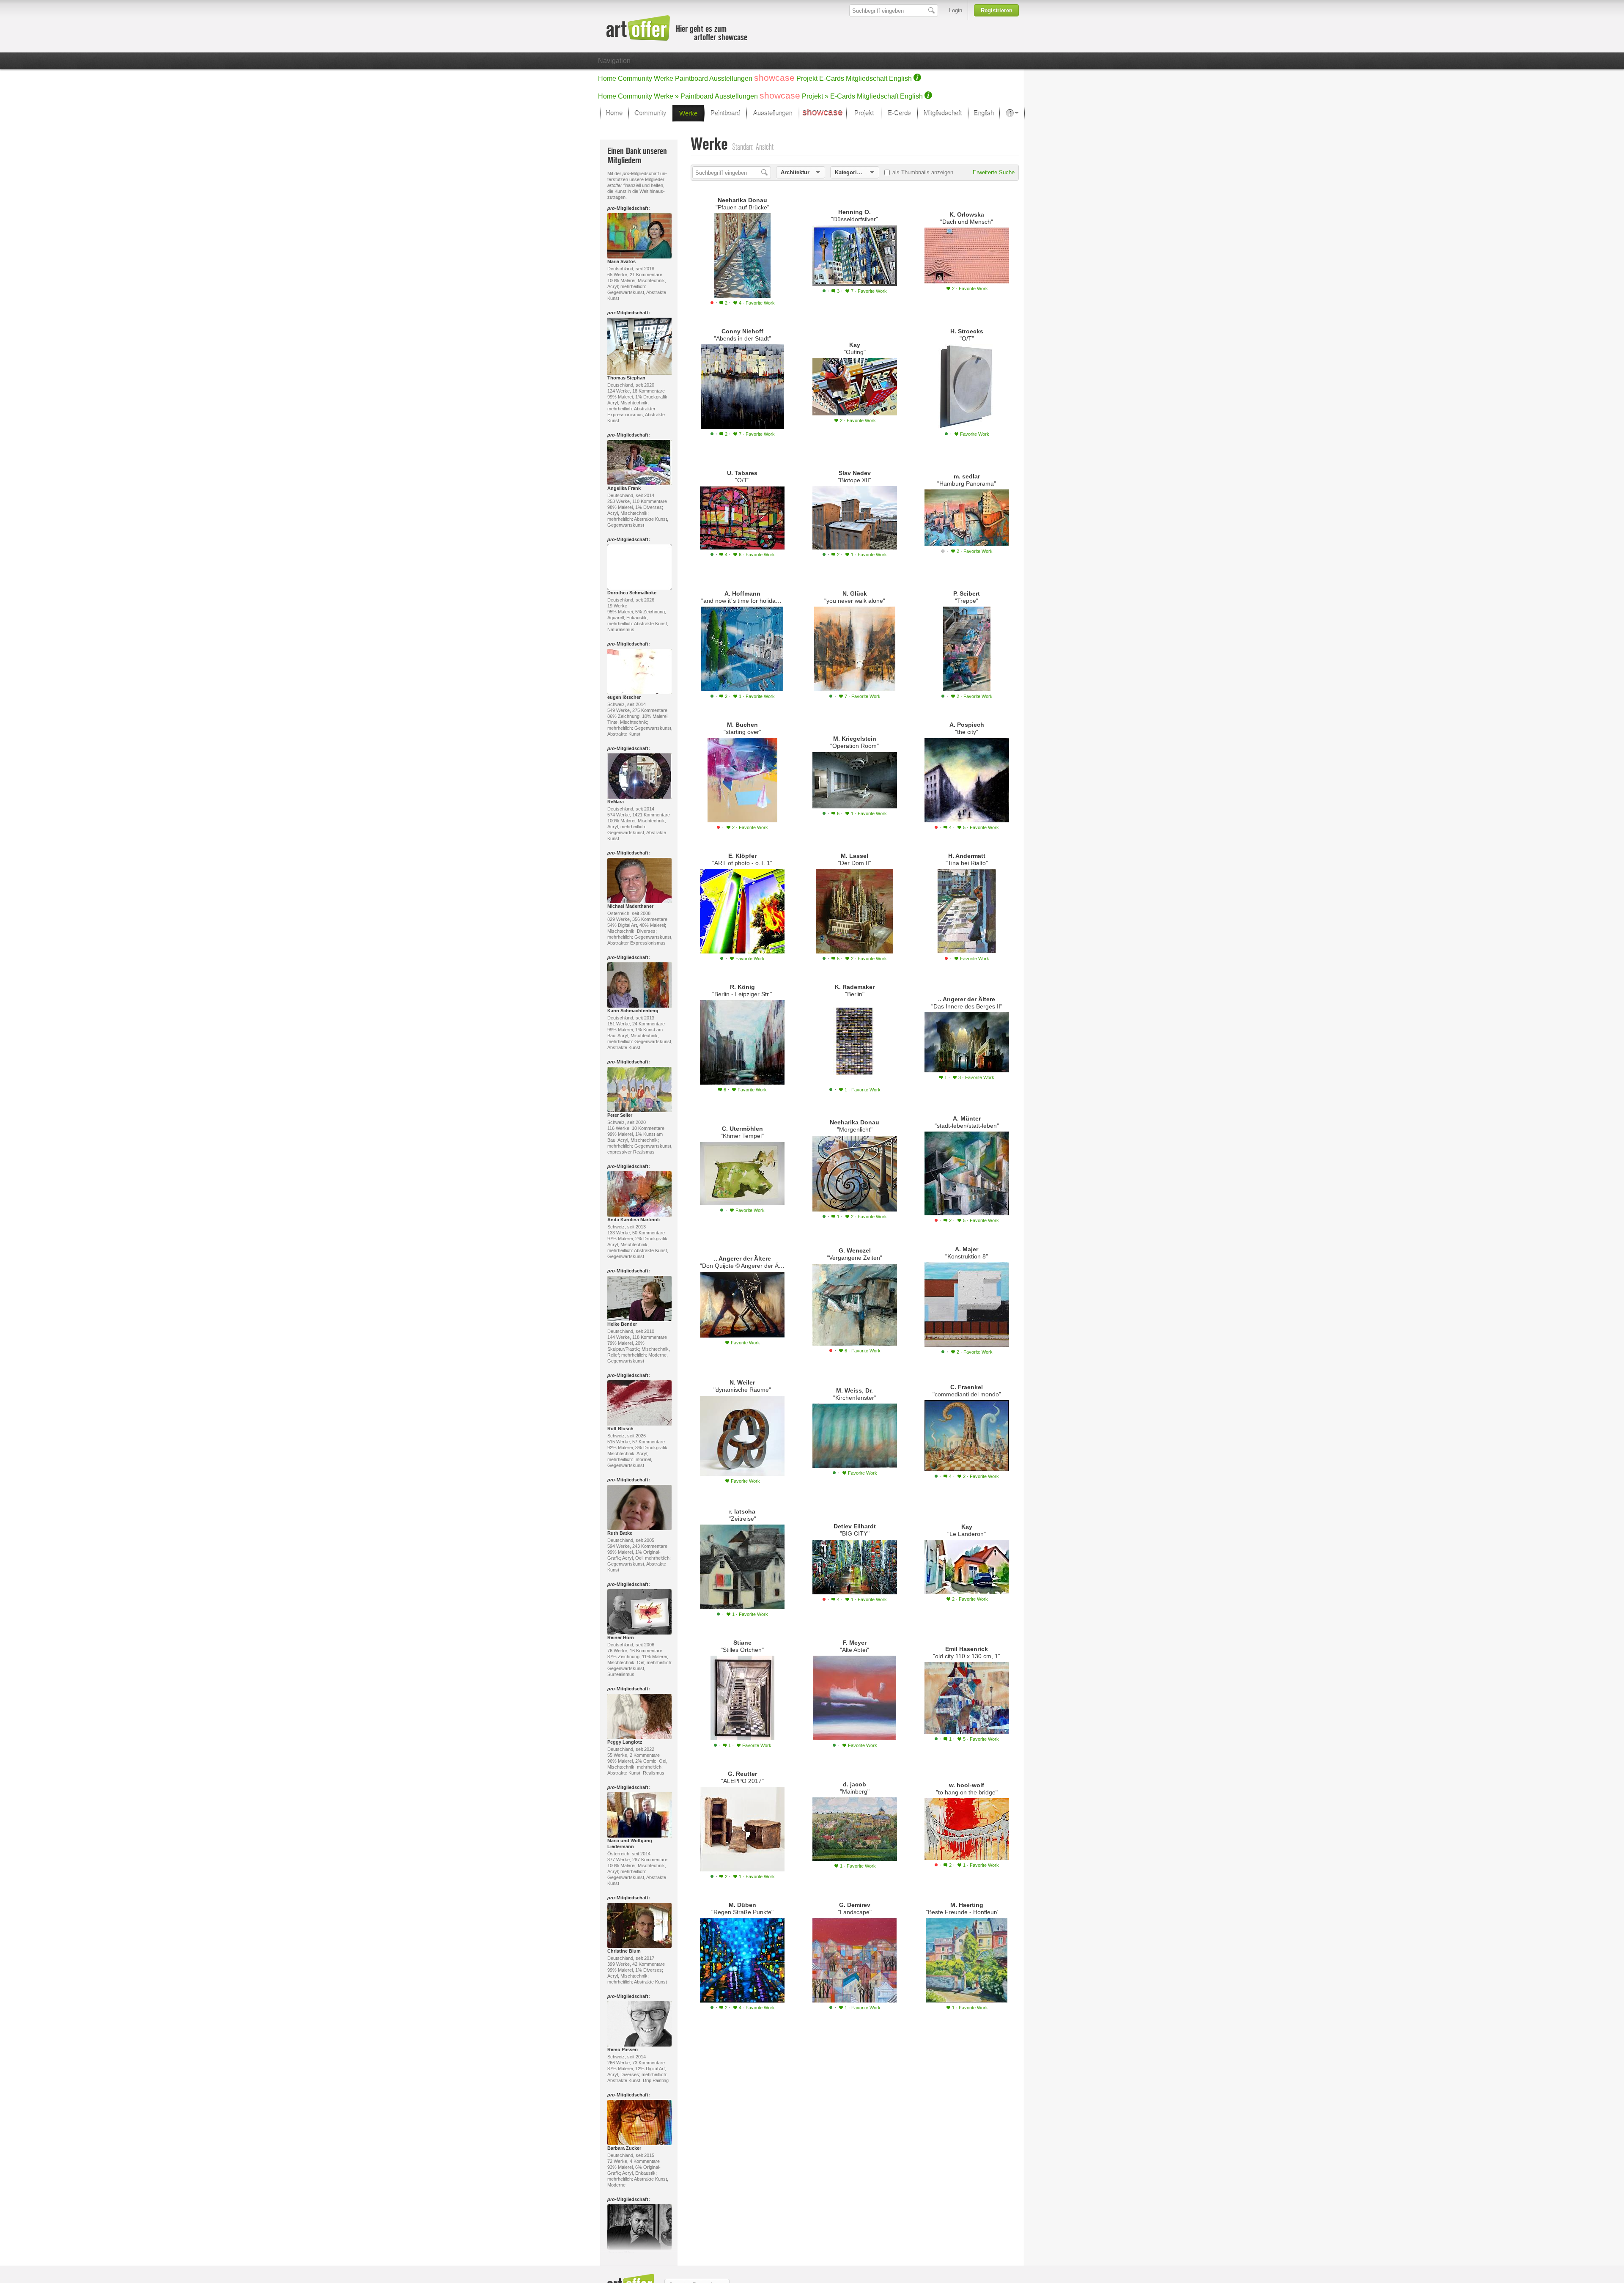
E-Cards (832, 78)
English (900, 78)
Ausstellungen (731, 78)
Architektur (795, 172)
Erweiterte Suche (994, 172)
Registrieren (997, 10)
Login (956, 10)
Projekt (807, 78)
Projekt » (815, 96)
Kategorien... (852, 172)
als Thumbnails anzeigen (923, 172)
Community (635, 78)
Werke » (666, 96)
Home (607, 78)
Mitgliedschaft (867, 78)
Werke (664, 78)
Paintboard (691, 78)
